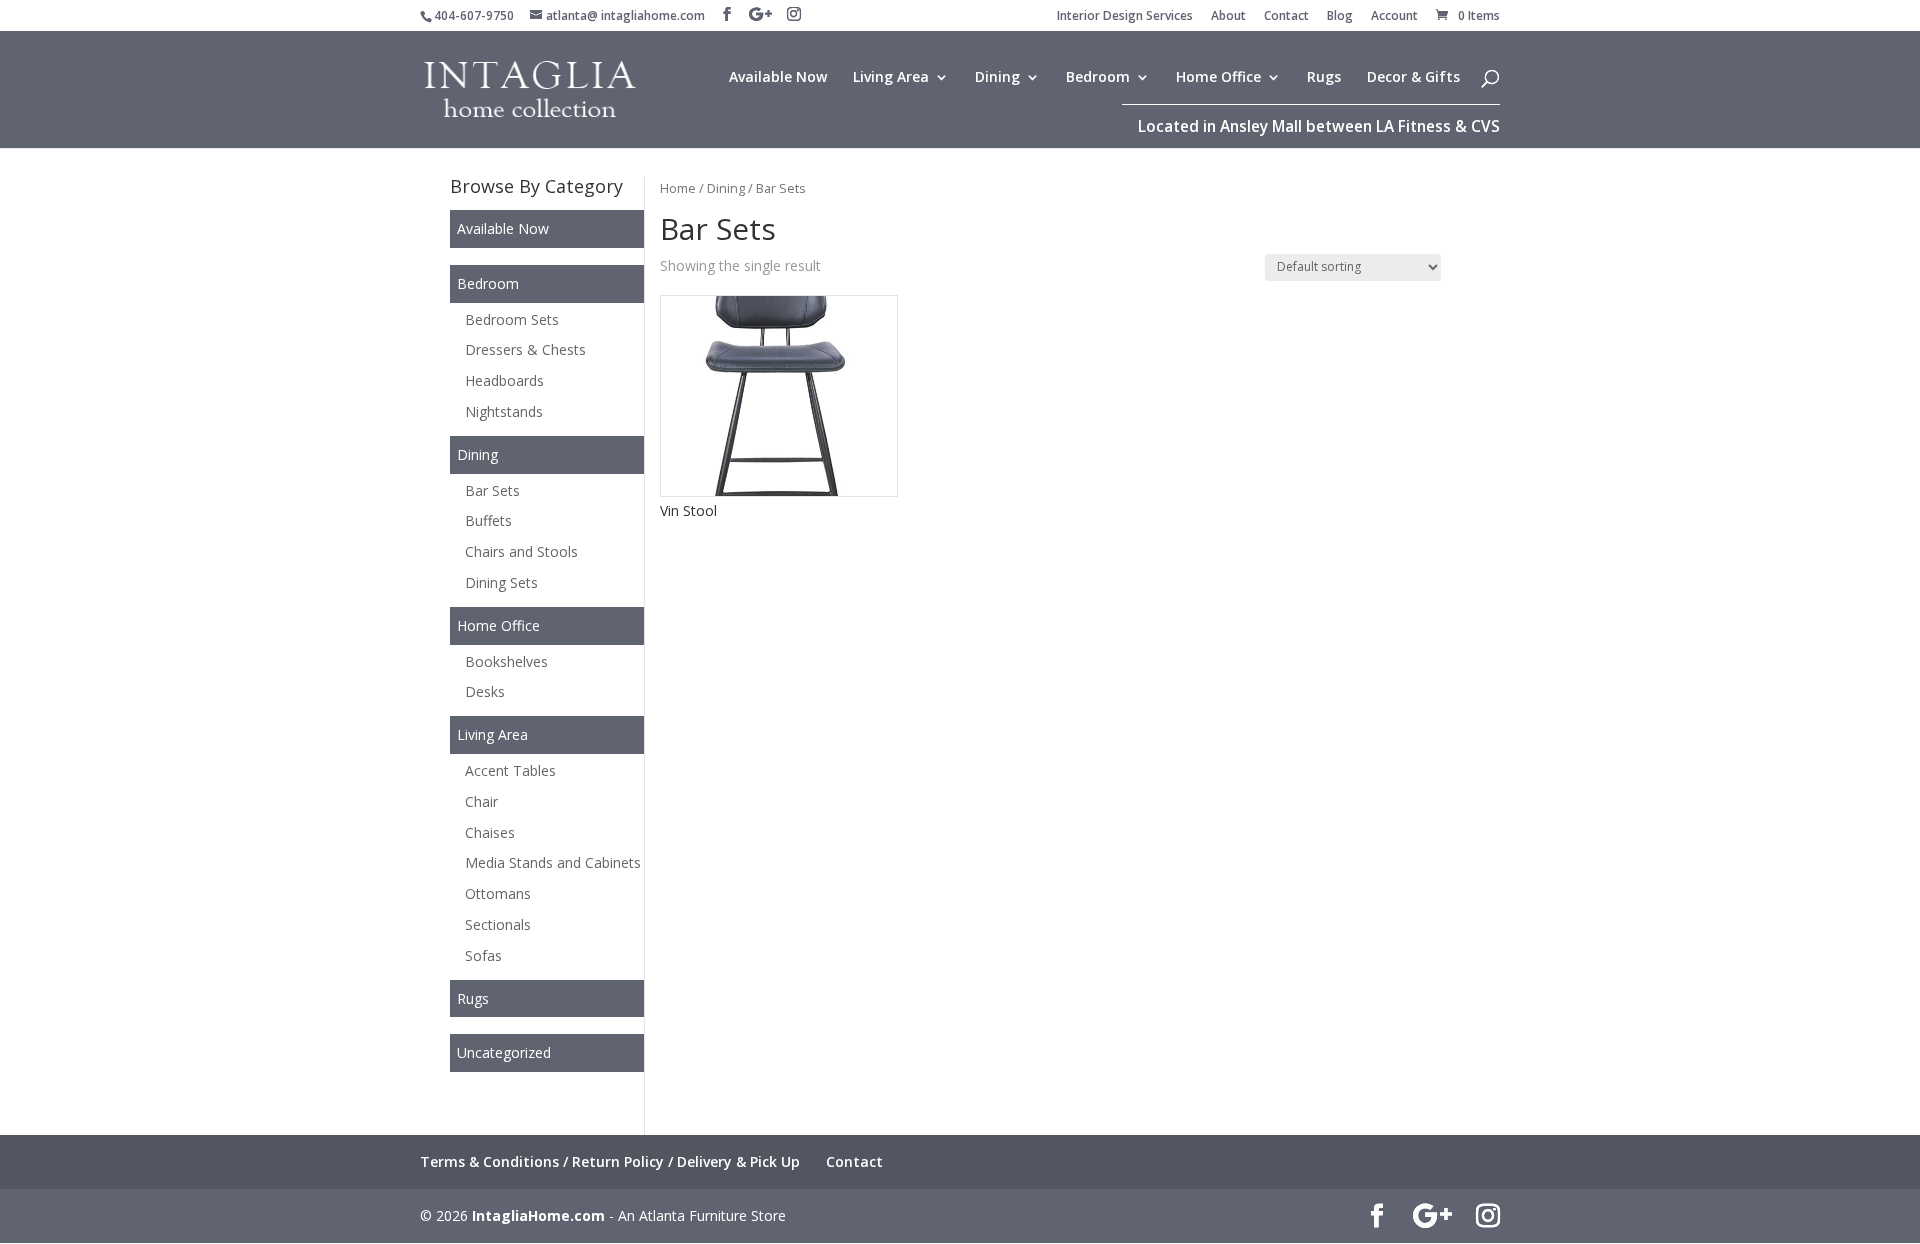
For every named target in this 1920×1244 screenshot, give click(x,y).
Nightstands (504, 411)
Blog (1340, 17)
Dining (997, 78)
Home (678, 188)
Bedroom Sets (512, 319)
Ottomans (498, 893)
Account (1394, 17)
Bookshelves (506, 661)
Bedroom (1098, 78)
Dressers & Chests (525, 349)
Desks (485, 691)
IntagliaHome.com (538, 1215)
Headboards (504, 380)
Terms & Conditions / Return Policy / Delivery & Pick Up (610, 1161)
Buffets (488, 520)
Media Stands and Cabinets (553, 862)
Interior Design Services (1125, 17)
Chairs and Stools (521, 551)
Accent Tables (510, 770)
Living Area (891, 78)
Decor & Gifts (1413, 78)
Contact (1286, 17)
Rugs (1324, 78)
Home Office (1218, 78)
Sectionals (498, 924)
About (1228, 17)
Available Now (778, 78)
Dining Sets (501, 582)
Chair (481, 801)
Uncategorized (504, 1052)
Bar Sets (492, 490)
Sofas (483, 955)
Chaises (490, 832)
